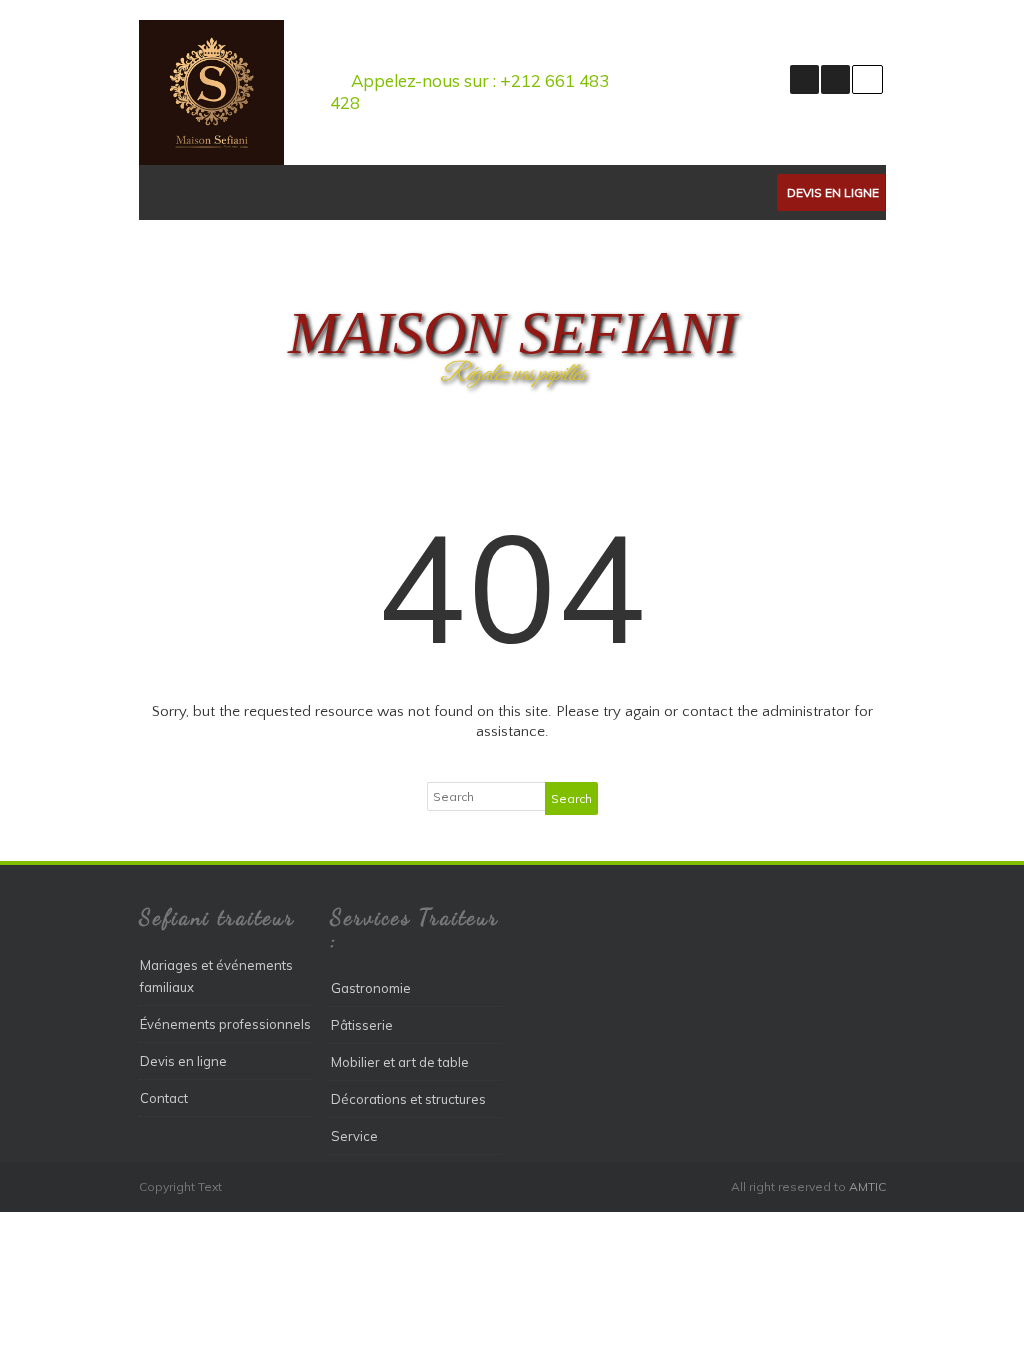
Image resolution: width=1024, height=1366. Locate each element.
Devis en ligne (833, 192)
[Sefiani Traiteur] (211, 160)
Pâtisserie (362, 1025)
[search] (867, 79)
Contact (164, 1098)
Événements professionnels (225, 1024)
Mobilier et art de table (400, 1062)
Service (354, 1136)
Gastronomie (371, 988)
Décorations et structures (408, 1099)
